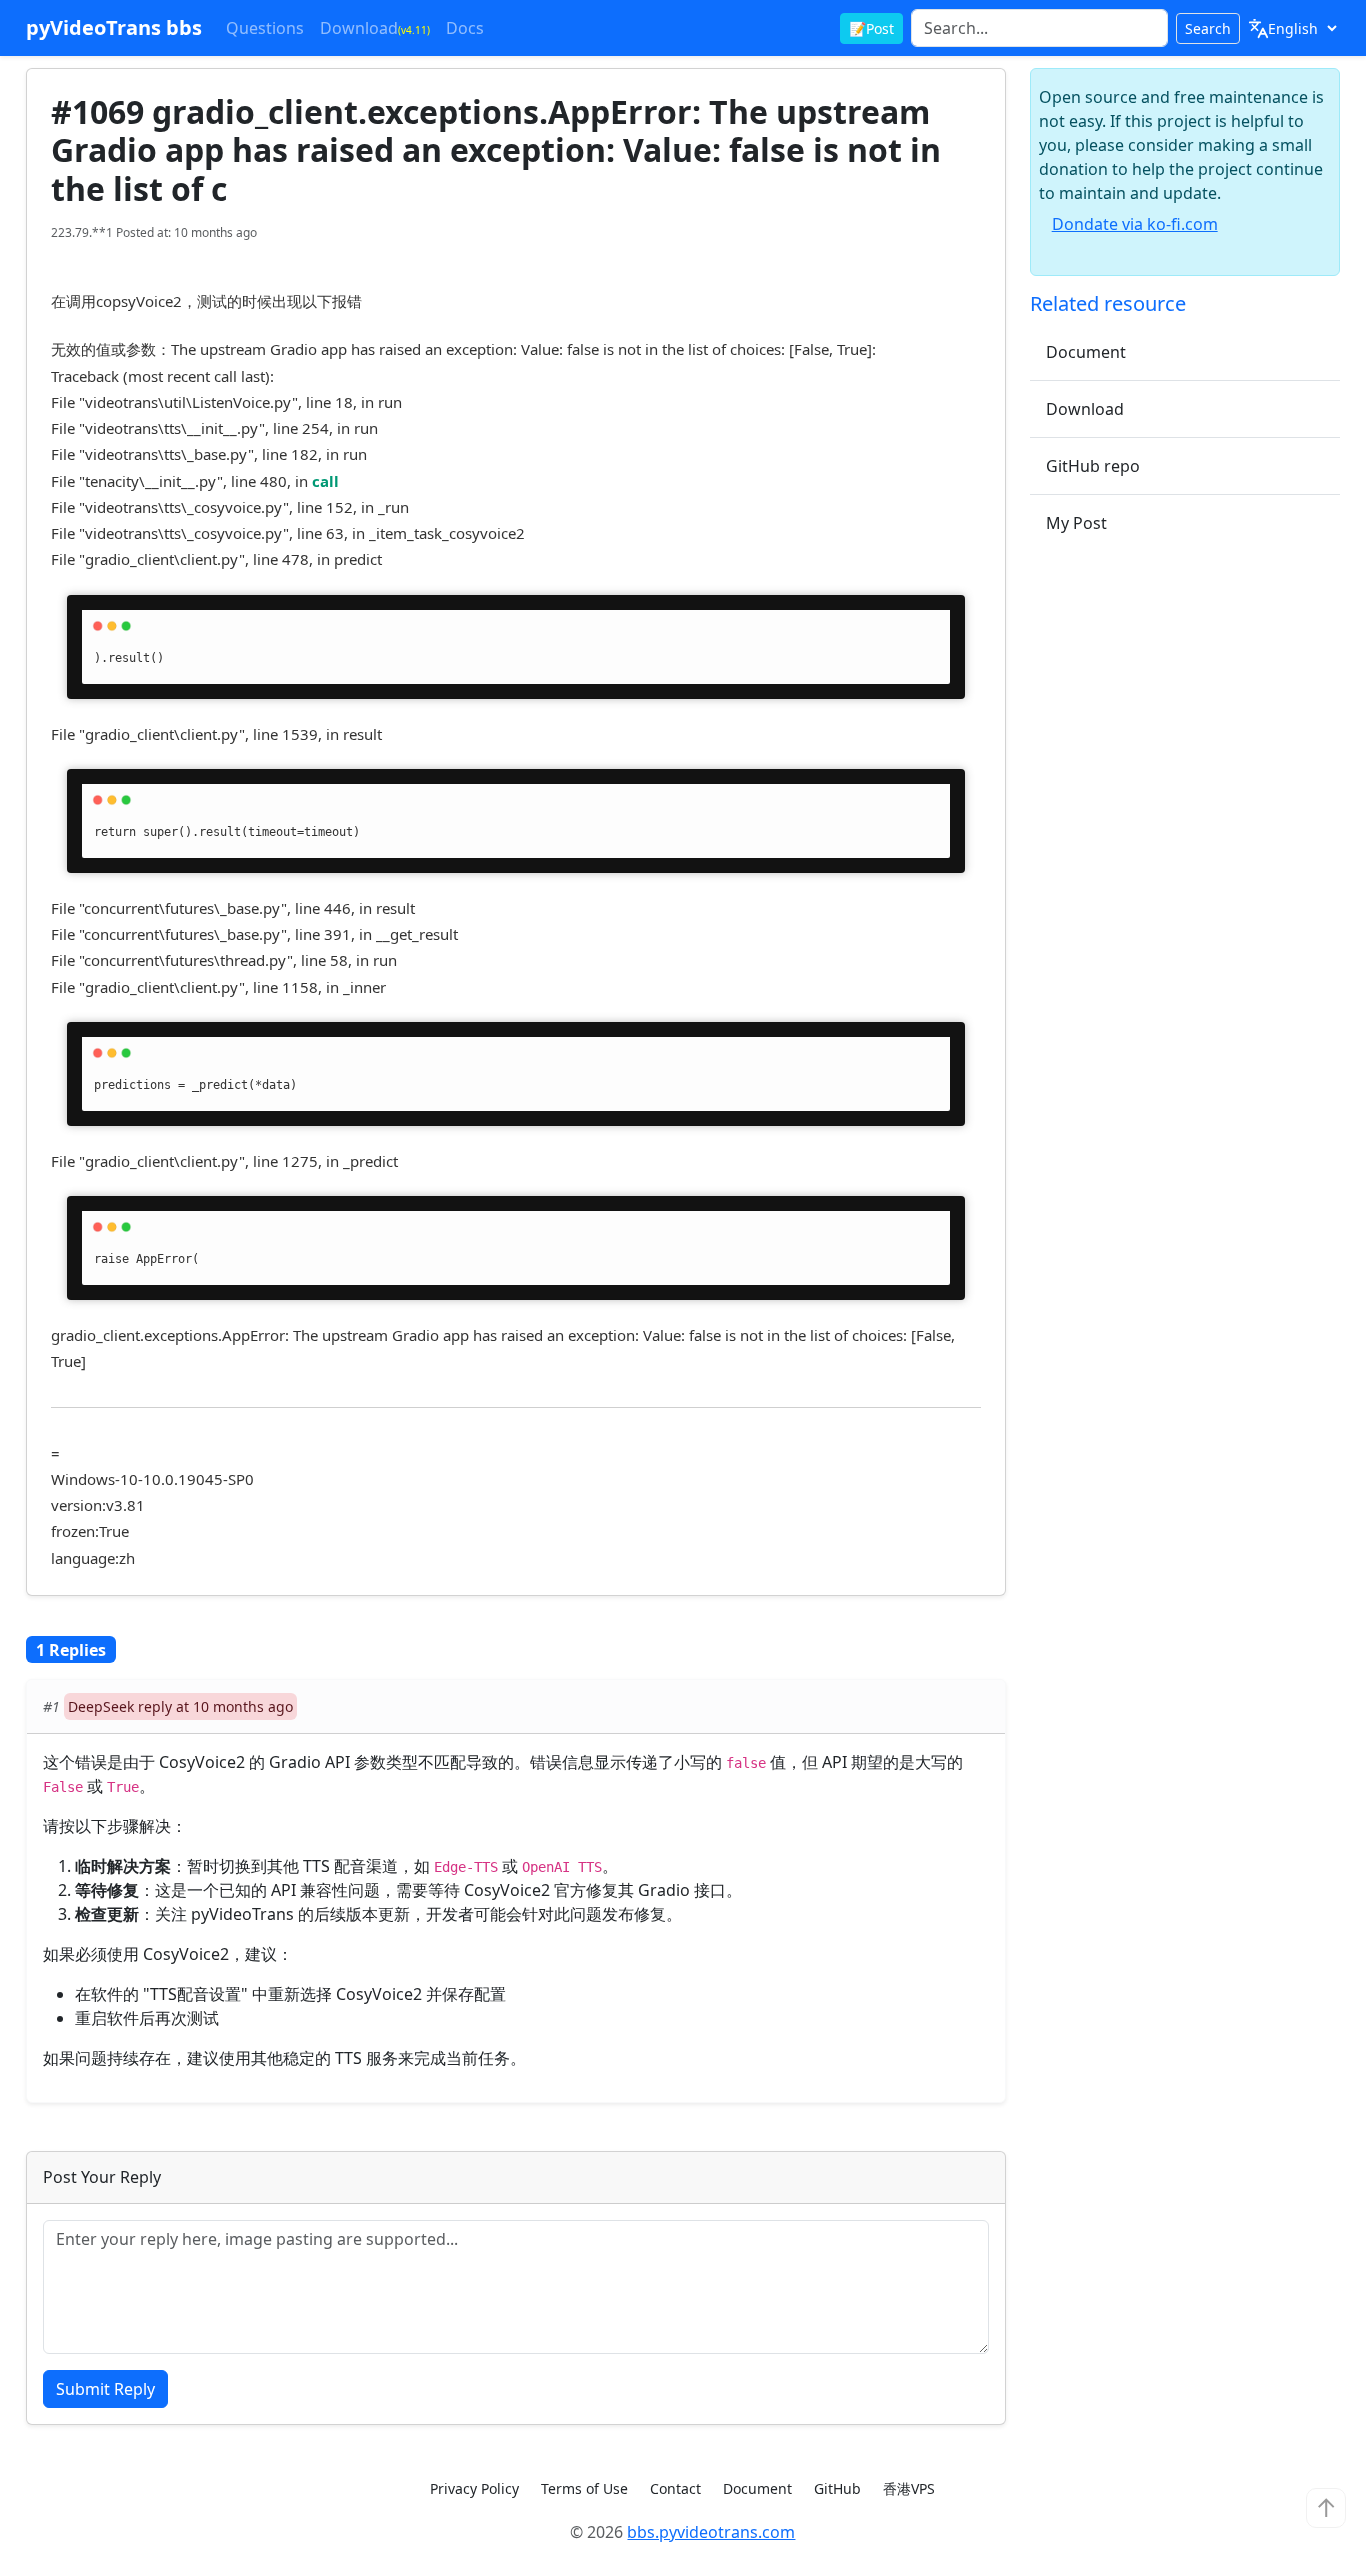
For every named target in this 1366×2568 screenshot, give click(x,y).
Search (1208, 28)
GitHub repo (1093, 466)
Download (375, 28)
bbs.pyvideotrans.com (711, 2532)
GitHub (837, 2488)
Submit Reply (105, 2389)
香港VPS (909, 2488)
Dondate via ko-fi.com (1135, 224)
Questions (265, 28)
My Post (1076, 523)
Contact (675, 2488)
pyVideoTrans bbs (114, 27)
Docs (465, 28)
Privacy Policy (474, 2488)
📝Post (871, 28)
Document (1086, 352)
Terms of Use (584, 2488)
